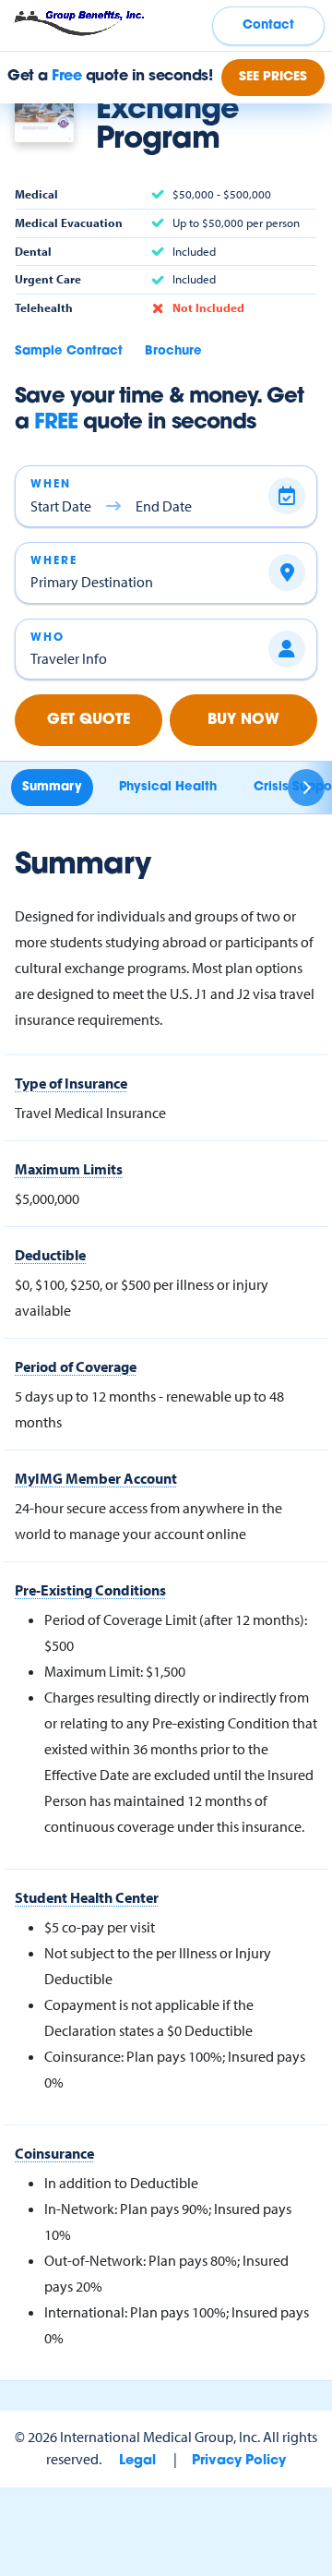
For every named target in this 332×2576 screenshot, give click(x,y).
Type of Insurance (71, 1083)
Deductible (50, 1255)
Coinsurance (54, 2153)
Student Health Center (87, 1897)
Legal (137, 2461)
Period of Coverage (76, 1366)
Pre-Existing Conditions (90, 1590)
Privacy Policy (239, 2461)
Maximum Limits (69, 1169)
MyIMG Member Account (96, 1478)
